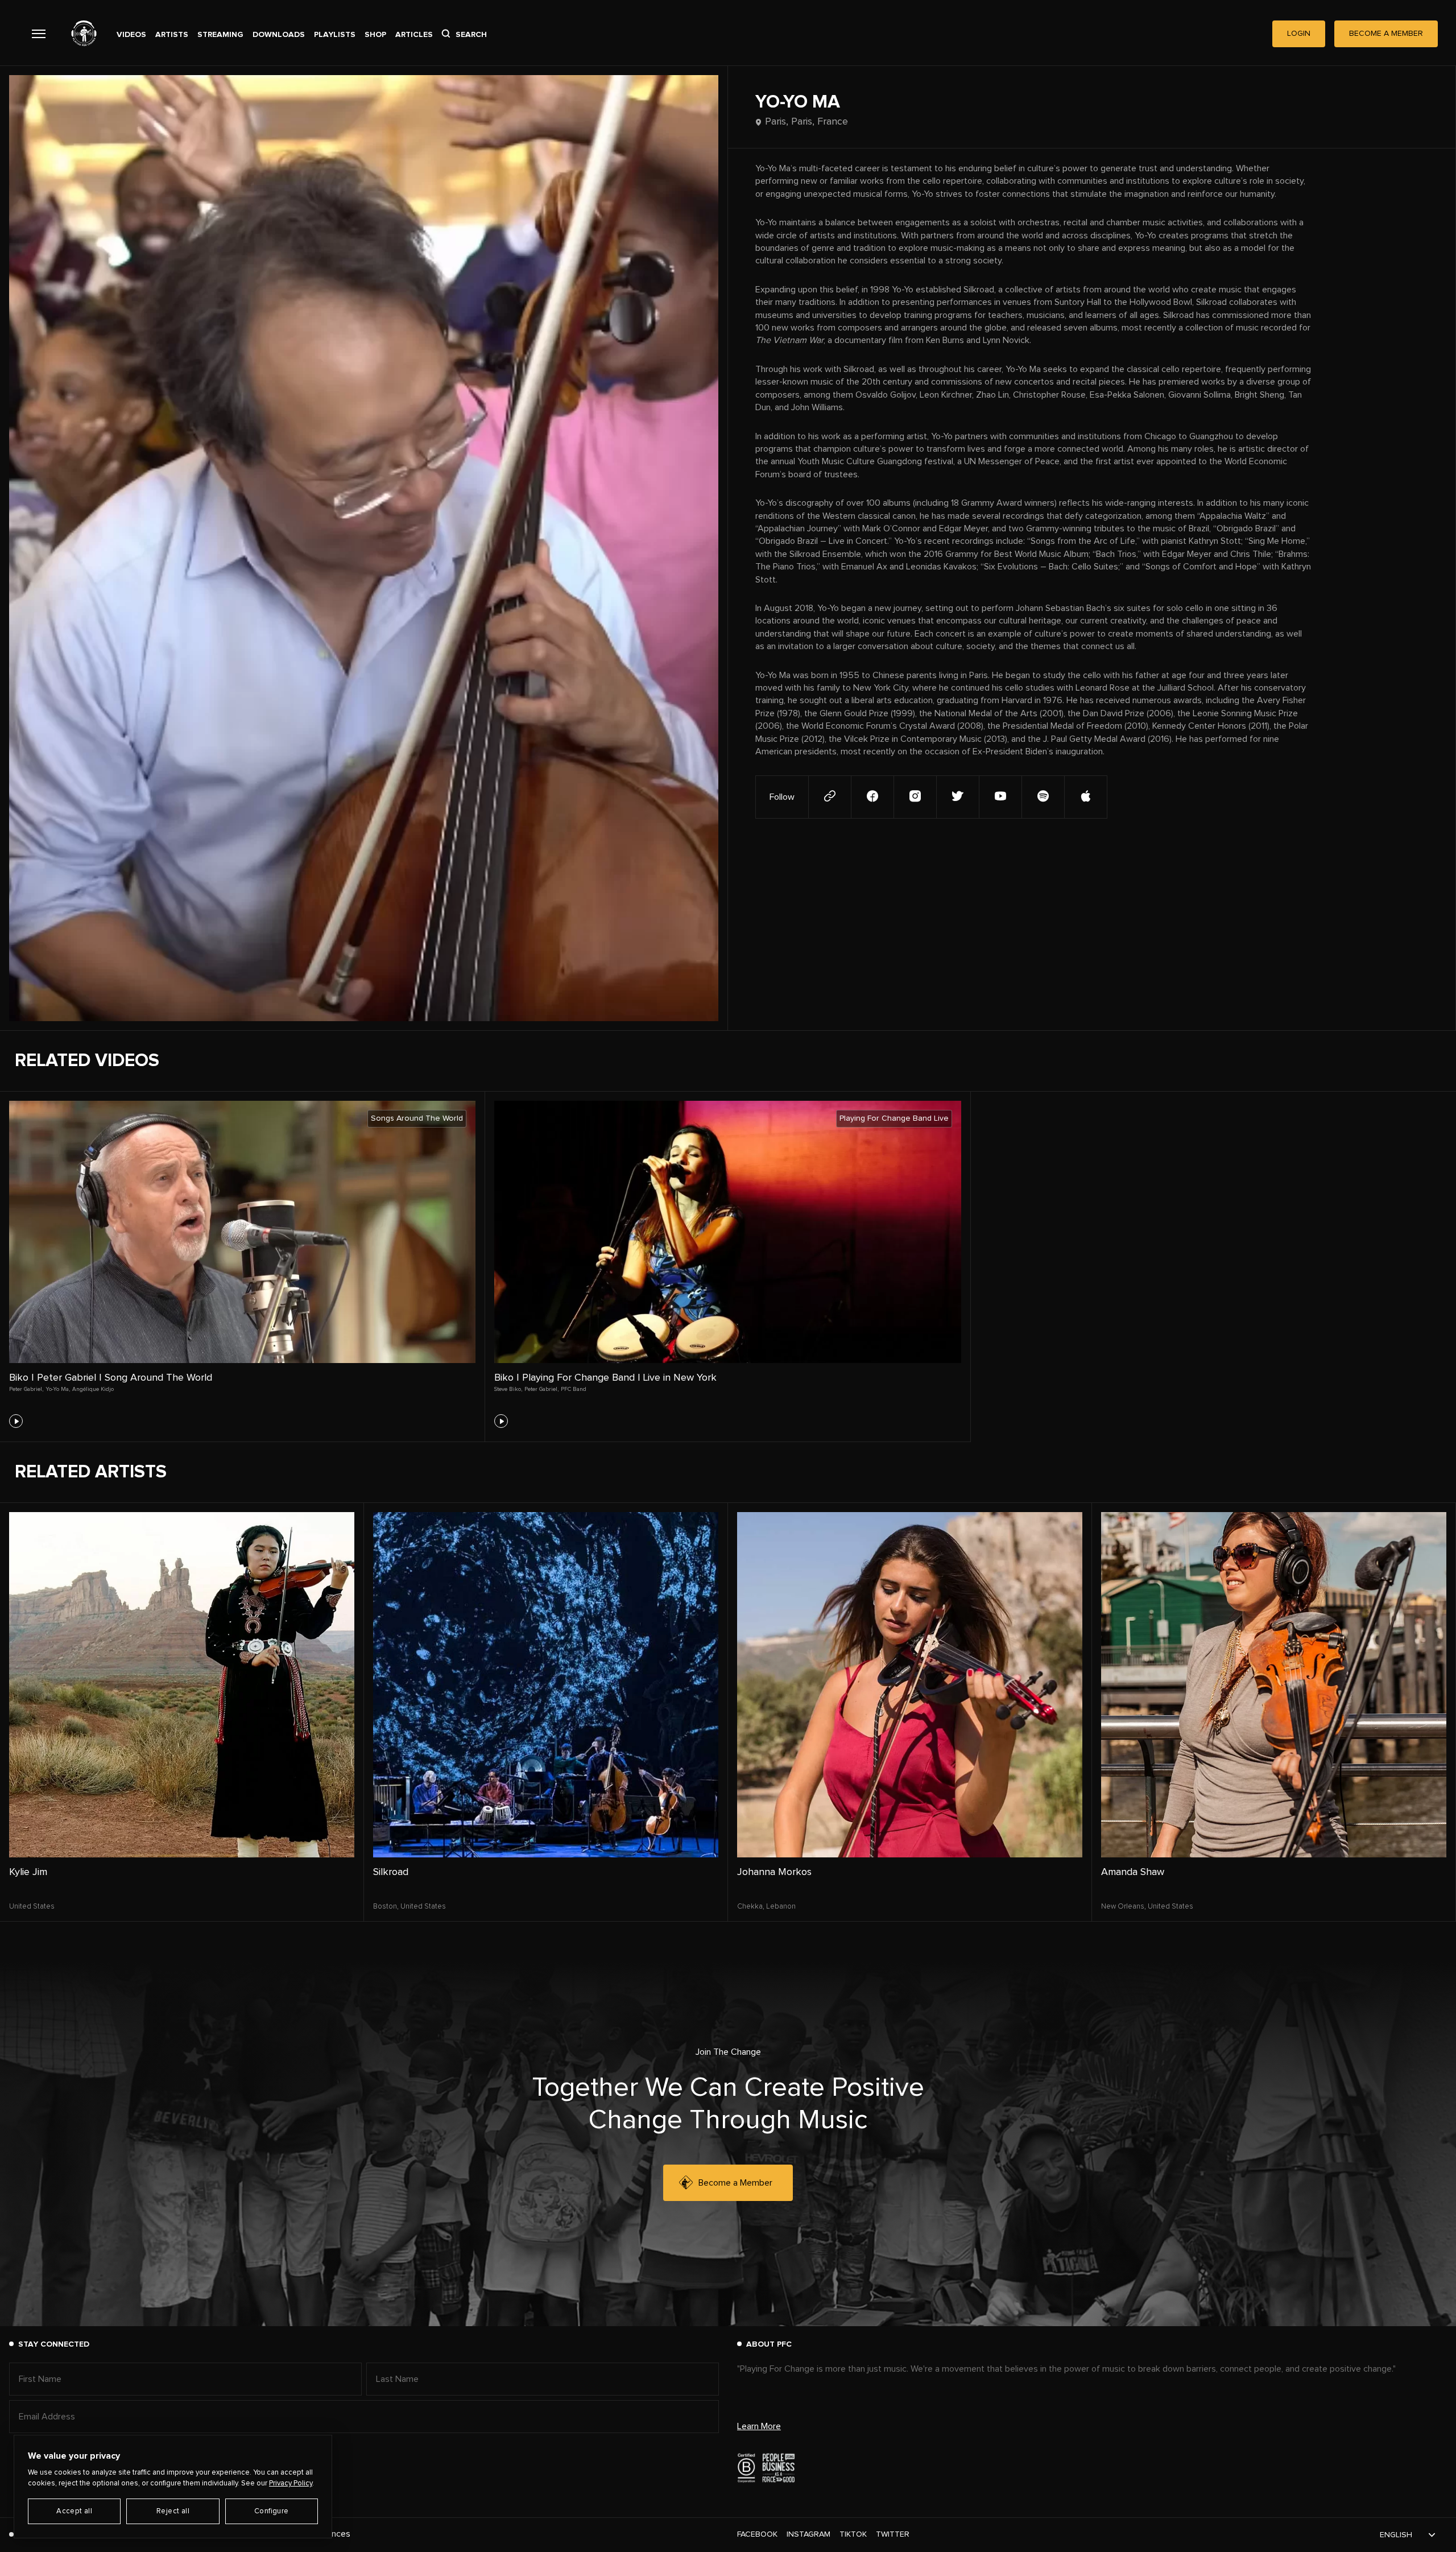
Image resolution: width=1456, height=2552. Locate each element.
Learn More (759, 2426)
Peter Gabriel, (26, 1389)
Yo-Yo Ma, (58, 1389)
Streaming (220, 35)
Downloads (279, 35)
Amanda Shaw (1133, 1872)
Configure (272, 2511)
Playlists (335, 35)
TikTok (853, 2534)
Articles (414, 35)
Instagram (808, 2534)
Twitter (893, 2534)
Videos (131, 35)
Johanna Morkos (774, 1872)
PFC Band (574, 1389)
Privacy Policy (291, 2483)
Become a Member (735, 2183)
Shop (375, 35)
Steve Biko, (508, 1389)
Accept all (74, 2511)
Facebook (757, 2534)
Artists (172, 35)
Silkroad (391, 1872)
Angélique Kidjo (93, 1389)
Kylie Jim (28, 1872)
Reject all (173, 2511)
